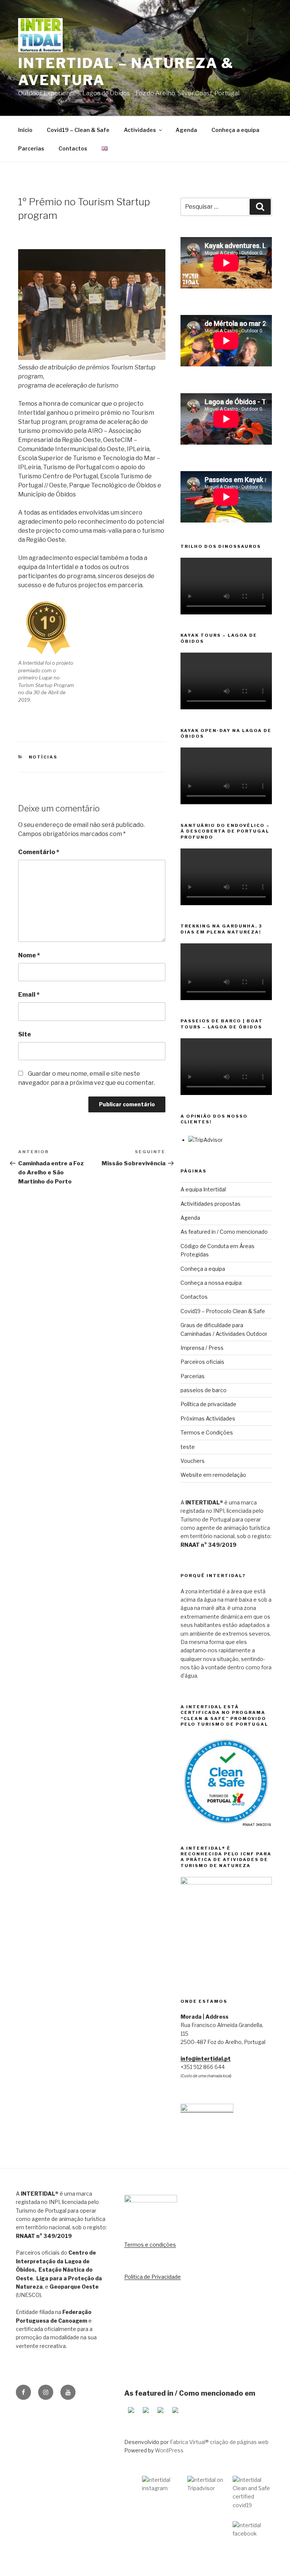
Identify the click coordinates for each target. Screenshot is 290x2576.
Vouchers (193, 1461)
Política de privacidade (208, 1404)
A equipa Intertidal (203, 1189)
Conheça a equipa (235, 130)
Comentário (39, 852)
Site (25, 1034)
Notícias (43, 757)
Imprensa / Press (202, 1348)
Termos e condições (150, 2245)
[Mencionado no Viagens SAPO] (175, 2415)
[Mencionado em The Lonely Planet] (131, 2415)
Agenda (186, 130)
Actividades (140, 130)
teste (188, 1447)
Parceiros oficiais (202, 1362)
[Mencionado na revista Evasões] (146, 2415)
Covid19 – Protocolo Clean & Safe (223, 1311)
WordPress (169, 2450)
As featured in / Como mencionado (224, 1232)
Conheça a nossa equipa (211, 1283)
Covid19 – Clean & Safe (78, 130)
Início (25, 130)
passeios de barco (204, 1390)
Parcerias (31, 148)
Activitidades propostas (211, 1204)
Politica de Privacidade (153, 2277)
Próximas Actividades (208, 1418)
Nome (29, 955)
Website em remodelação (213, 1475)
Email (29, 995)
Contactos (73, 148)
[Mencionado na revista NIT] (160, 2415)
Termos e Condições (207, 1432)
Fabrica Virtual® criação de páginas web (219, 2442)
